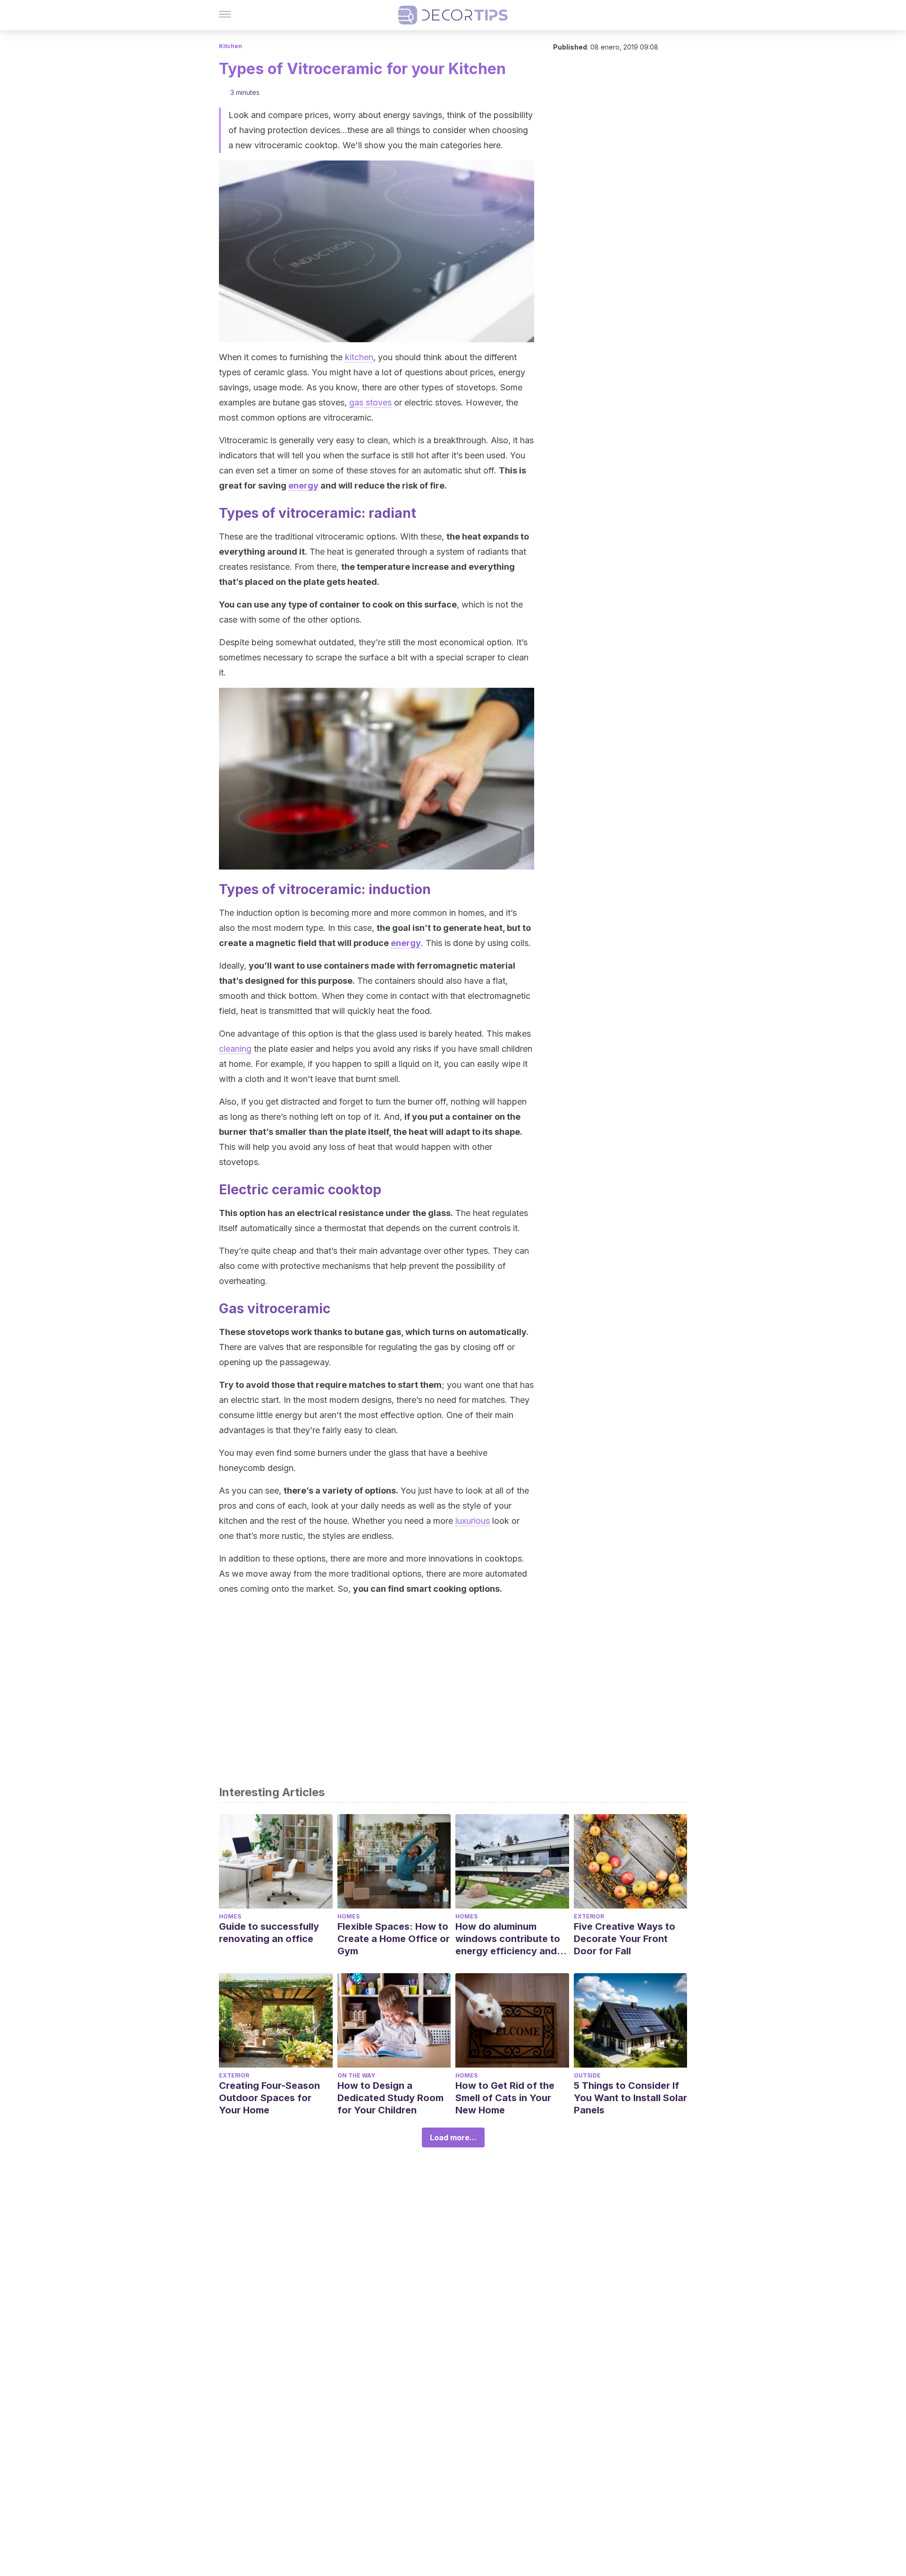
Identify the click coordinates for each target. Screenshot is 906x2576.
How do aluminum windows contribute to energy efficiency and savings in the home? (508, 1939)
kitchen (359, 357)
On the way (356, 2075)
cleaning (235, 1049)
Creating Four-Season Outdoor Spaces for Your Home (269, 2098)
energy (303, 486)
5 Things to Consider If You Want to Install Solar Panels (630, 2098)
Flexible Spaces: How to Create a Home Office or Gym (394, 1939)
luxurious (473, 1521)
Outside (587, 2075)
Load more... (453, 2137)
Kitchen (231, 46)
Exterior (589, 1916)
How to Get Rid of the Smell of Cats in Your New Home (505, 2098)
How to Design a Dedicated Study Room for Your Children (390, 2098)
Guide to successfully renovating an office (269, 1933)
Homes (230, 1916)
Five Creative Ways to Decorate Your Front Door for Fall (625, 1939)
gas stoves (370, 402)
